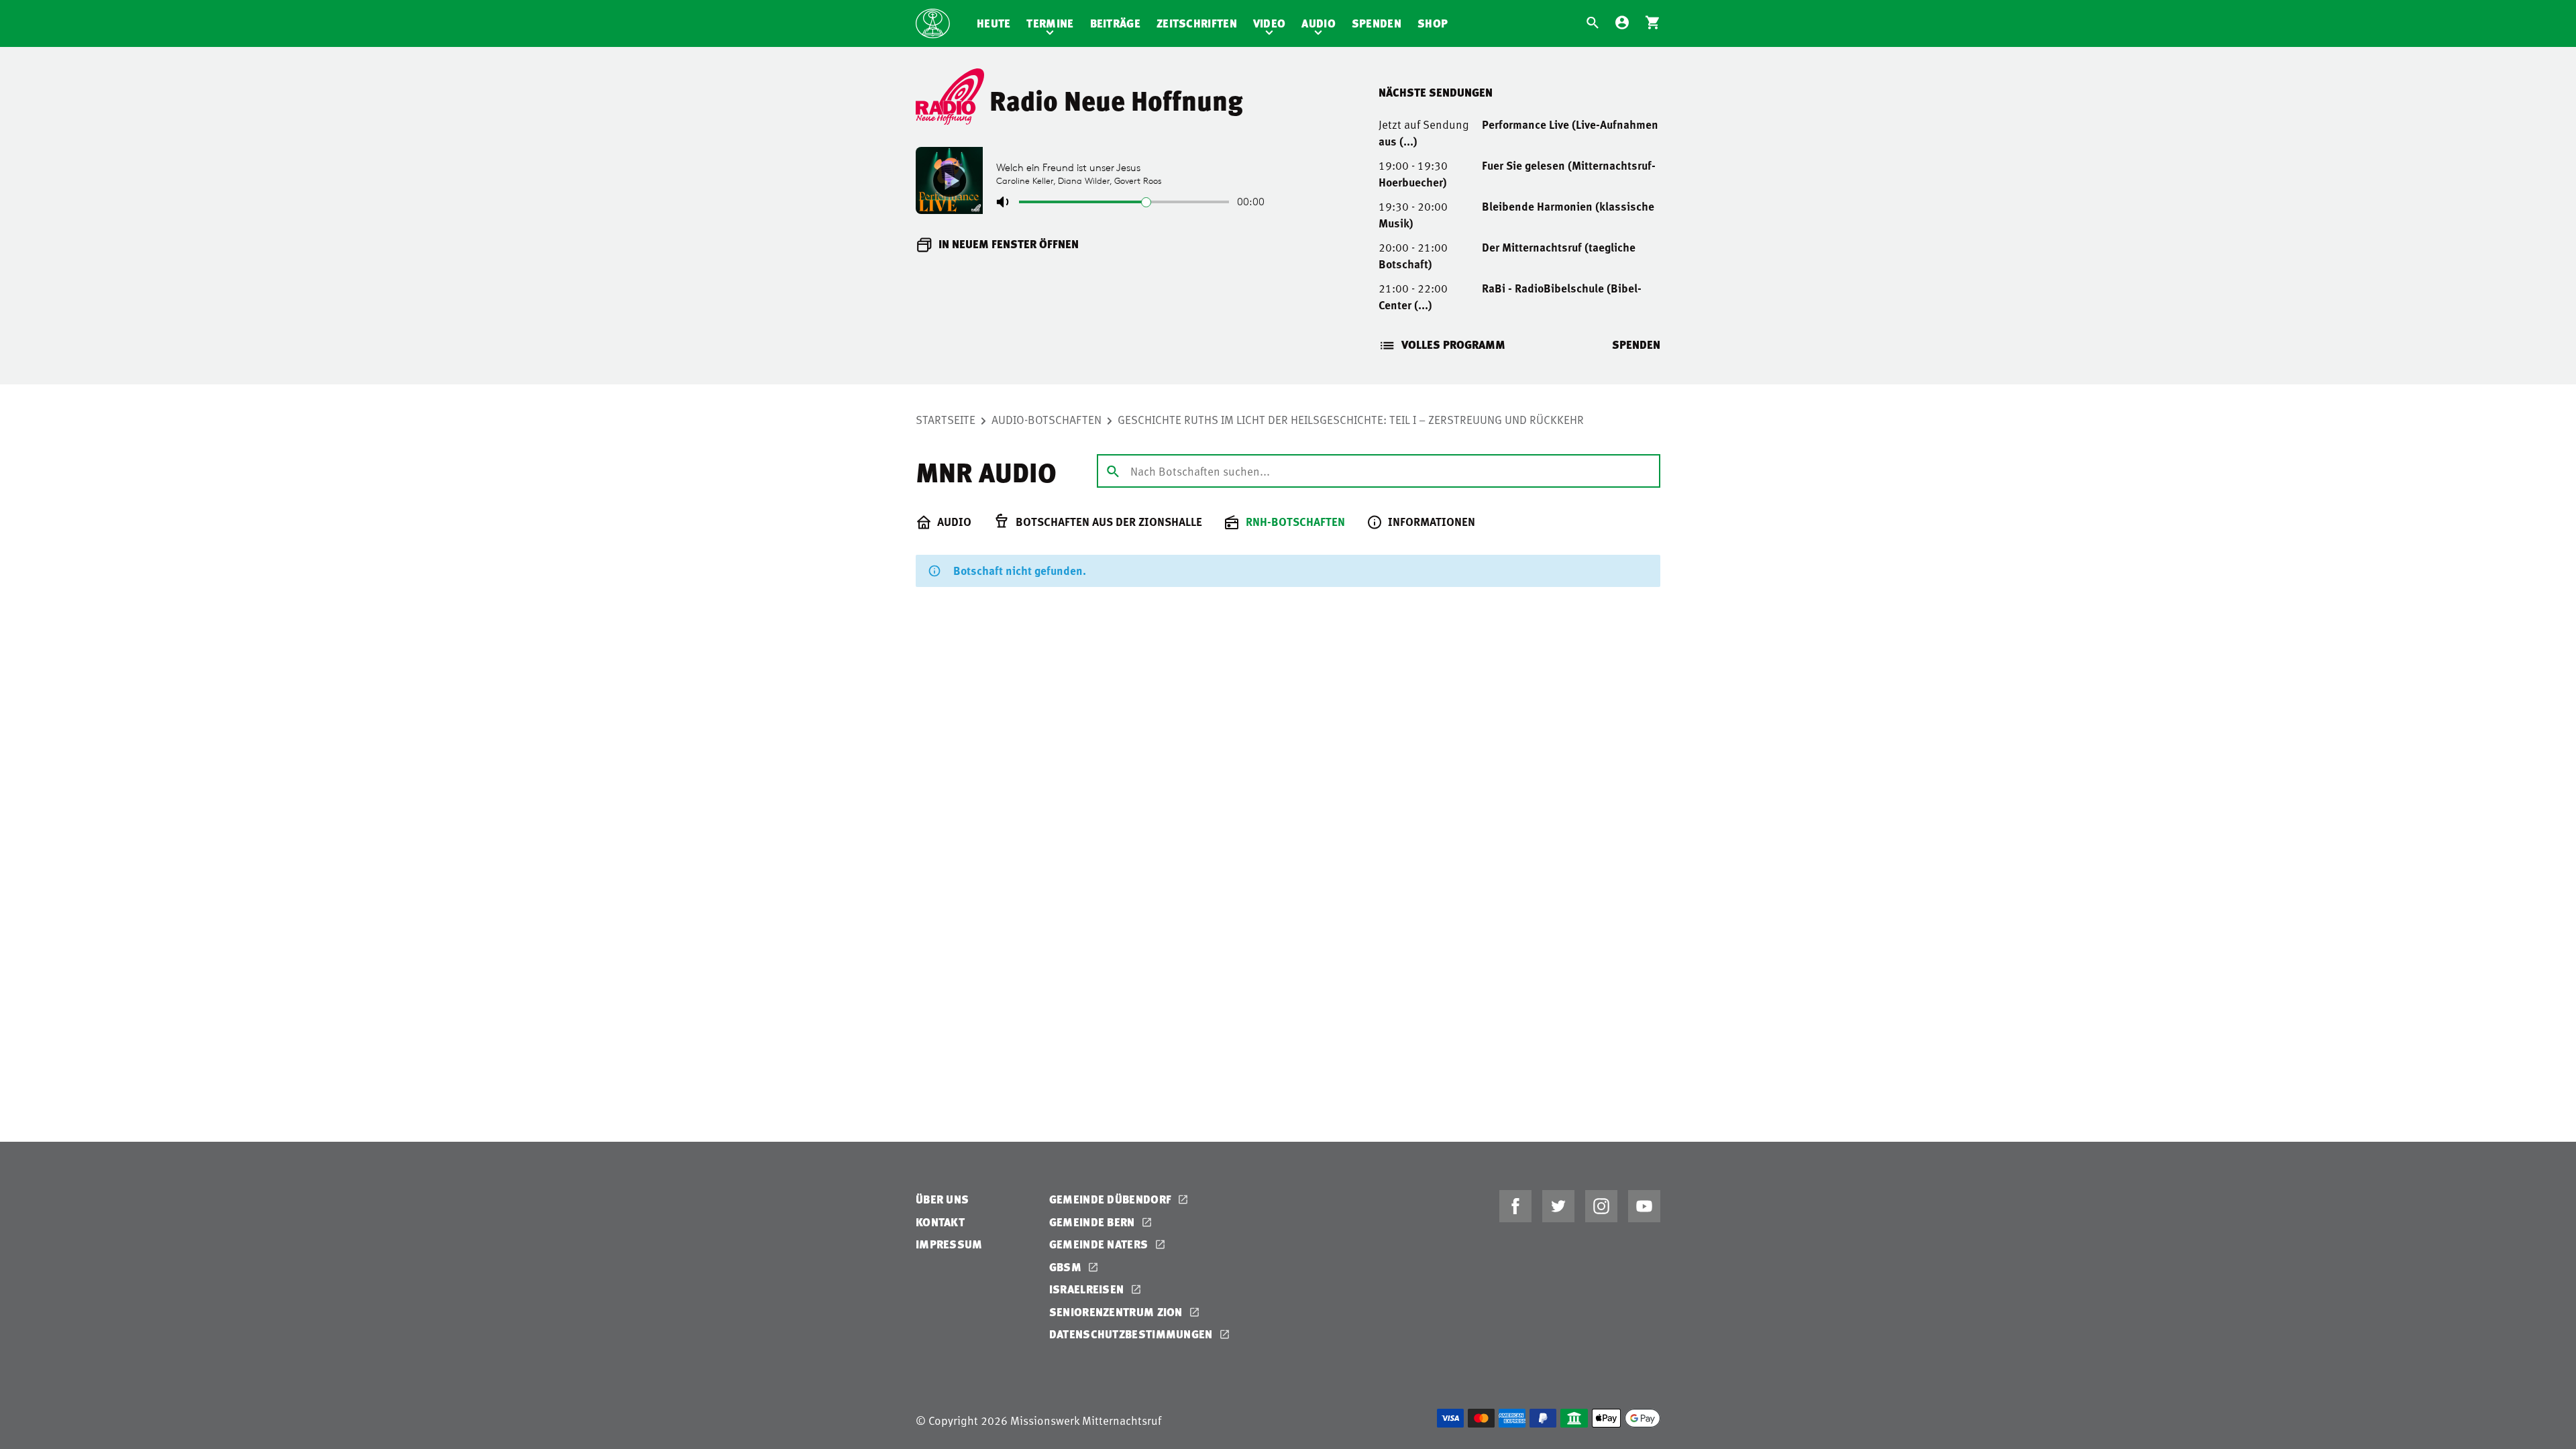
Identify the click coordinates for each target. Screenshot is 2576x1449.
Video (1270, 23)
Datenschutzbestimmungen (1132, 1334)
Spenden (1377, 23)
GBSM (1067, 1267)
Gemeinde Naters (1100, 1244)
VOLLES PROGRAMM (1453, 344)
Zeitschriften (1197, 23)
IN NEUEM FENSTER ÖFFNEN (1009, 244)
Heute (994, 23)
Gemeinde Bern (1093, 1222)
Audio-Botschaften (1046, 419)
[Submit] (1113, 470)
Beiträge (1115, 23)
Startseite (946, 419)
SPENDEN (1636, 344)
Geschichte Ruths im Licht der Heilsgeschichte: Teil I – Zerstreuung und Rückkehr (1351, 419)
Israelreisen (1088, 1289)
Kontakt (940, 1222)
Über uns (942, 1199)
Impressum (949, 1244)
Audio (1319, 23)
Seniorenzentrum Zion (1117, 1312)
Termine (1050, 23)
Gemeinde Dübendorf (1112, 1199)
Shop (1433, 23)
